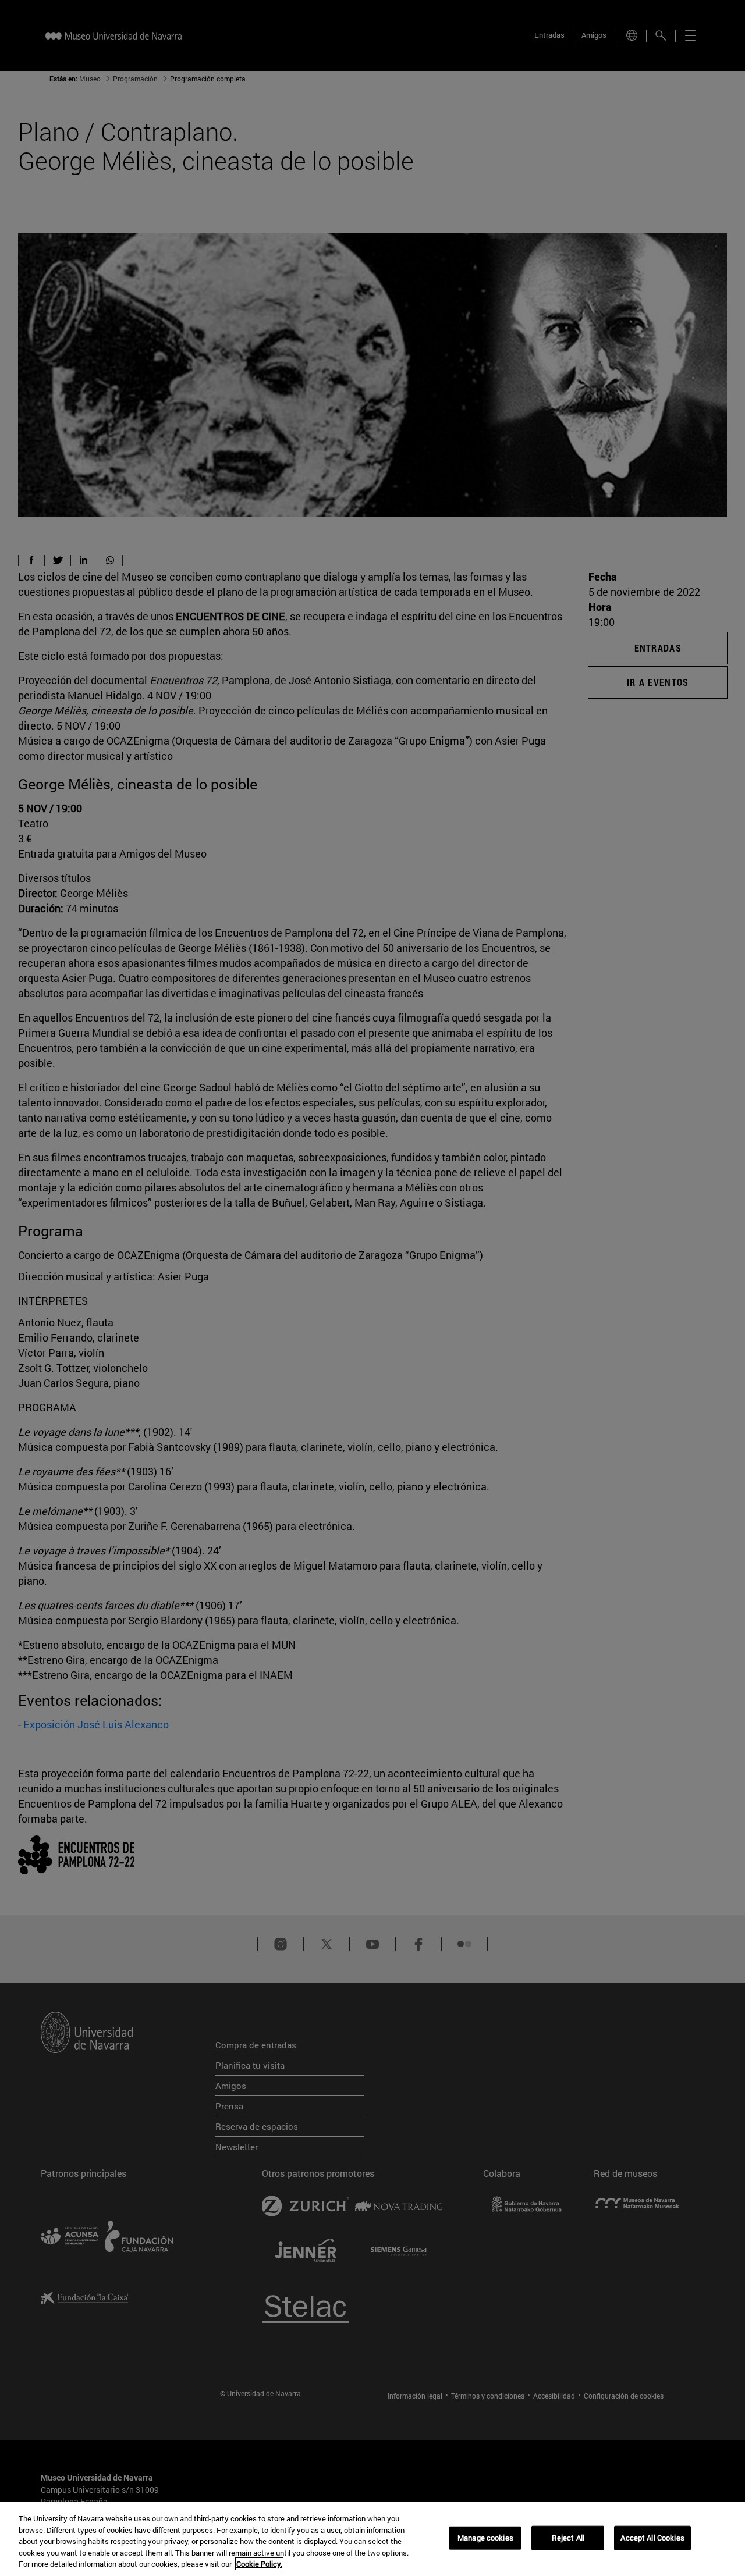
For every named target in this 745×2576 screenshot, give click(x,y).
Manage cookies (485, 2538)
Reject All (568, 2538)
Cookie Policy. (259, 2564)
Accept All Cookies (652, 2538)
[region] (372, 2539)
